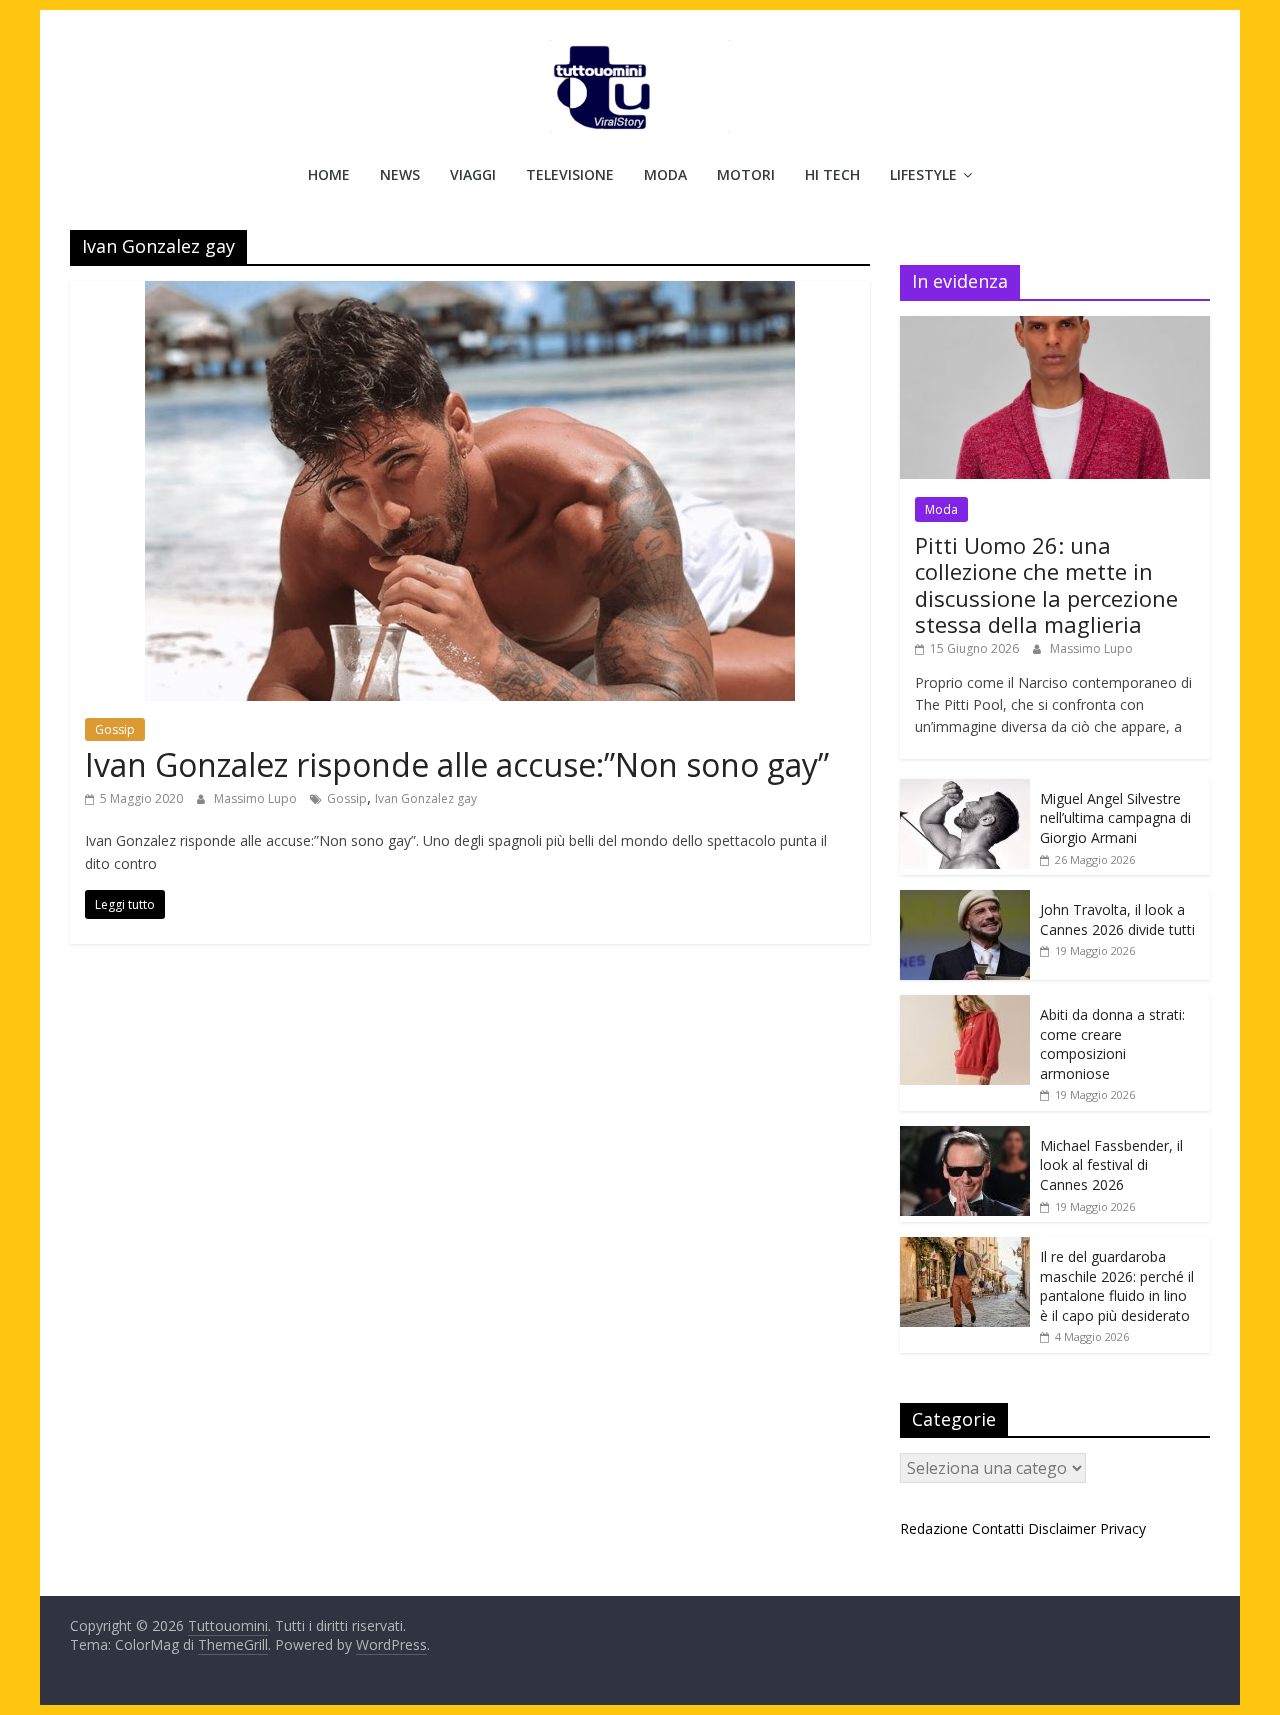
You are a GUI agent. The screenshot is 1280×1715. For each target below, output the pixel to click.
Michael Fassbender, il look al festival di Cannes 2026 (1111, 1165)
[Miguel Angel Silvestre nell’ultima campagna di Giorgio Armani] (965, 789)
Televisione (570, 174)
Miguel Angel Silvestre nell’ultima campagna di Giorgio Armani (1115, 818)
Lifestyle (923, 174)
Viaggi (473, 174)
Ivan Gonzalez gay (426, 798)
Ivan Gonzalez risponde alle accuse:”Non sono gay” (457, 764)
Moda (665, 174)
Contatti (998, 1528)
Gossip (115, 729)
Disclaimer (1062, 1528)
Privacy (1123, 1528)
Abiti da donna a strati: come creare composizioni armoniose (1112, 1044)
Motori (746, 174)
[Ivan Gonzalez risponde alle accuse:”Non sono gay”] (470, 293)
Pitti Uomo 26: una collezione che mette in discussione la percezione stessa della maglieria (1046, 584)
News (400, 174)
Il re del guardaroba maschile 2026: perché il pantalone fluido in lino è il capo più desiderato (1117, 1286)
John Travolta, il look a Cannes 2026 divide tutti (1117, 919)
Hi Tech (832, 174)
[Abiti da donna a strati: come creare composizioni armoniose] (965, 1005)
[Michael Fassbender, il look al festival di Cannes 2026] (965, 1136)
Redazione (934, 1528)
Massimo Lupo (257, 798)
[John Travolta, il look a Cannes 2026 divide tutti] (965, 900)
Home (329, 174)
